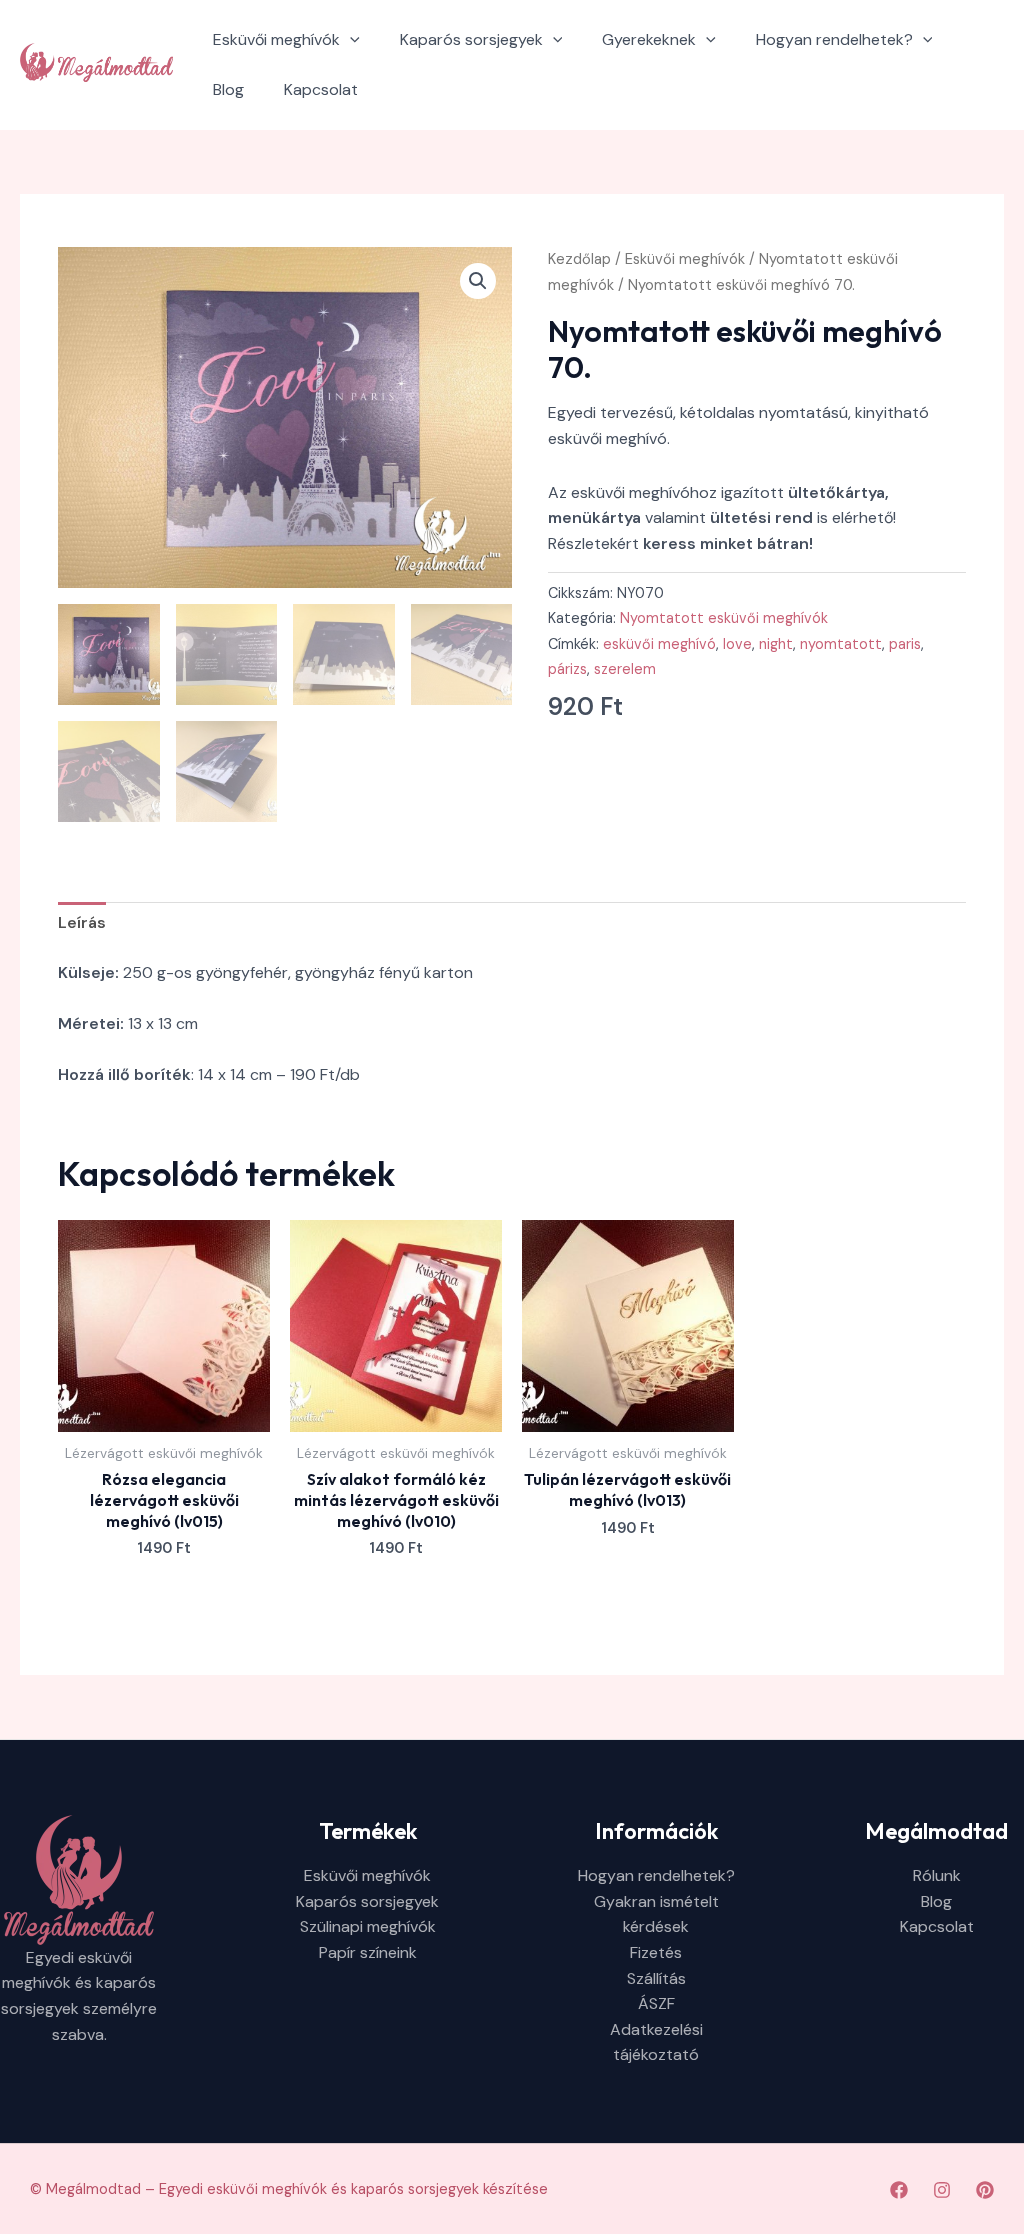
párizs (567, 669)
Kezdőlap (579, 259)
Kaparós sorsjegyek (471, 39)
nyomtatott (841, 644)
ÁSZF (656, 2003)
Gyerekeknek (649, 39)
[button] (350, 39)
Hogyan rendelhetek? (834, 39)
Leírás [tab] (82, 922)
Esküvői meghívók (276, 39)
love (737, 644)
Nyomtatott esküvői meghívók (724, 618)
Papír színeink (368, 1952)
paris (905, 644)
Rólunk (937, 1875)
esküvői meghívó (659, 644)
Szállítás (656, 1978)
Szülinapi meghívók (368, 1926)
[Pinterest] (985, 2190)
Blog (228, 89)
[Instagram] (942, 2190)
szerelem (625, 669)
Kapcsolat (321, 89)
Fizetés (656, 1952)
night (776, 644)
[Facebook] (899, 2190)
